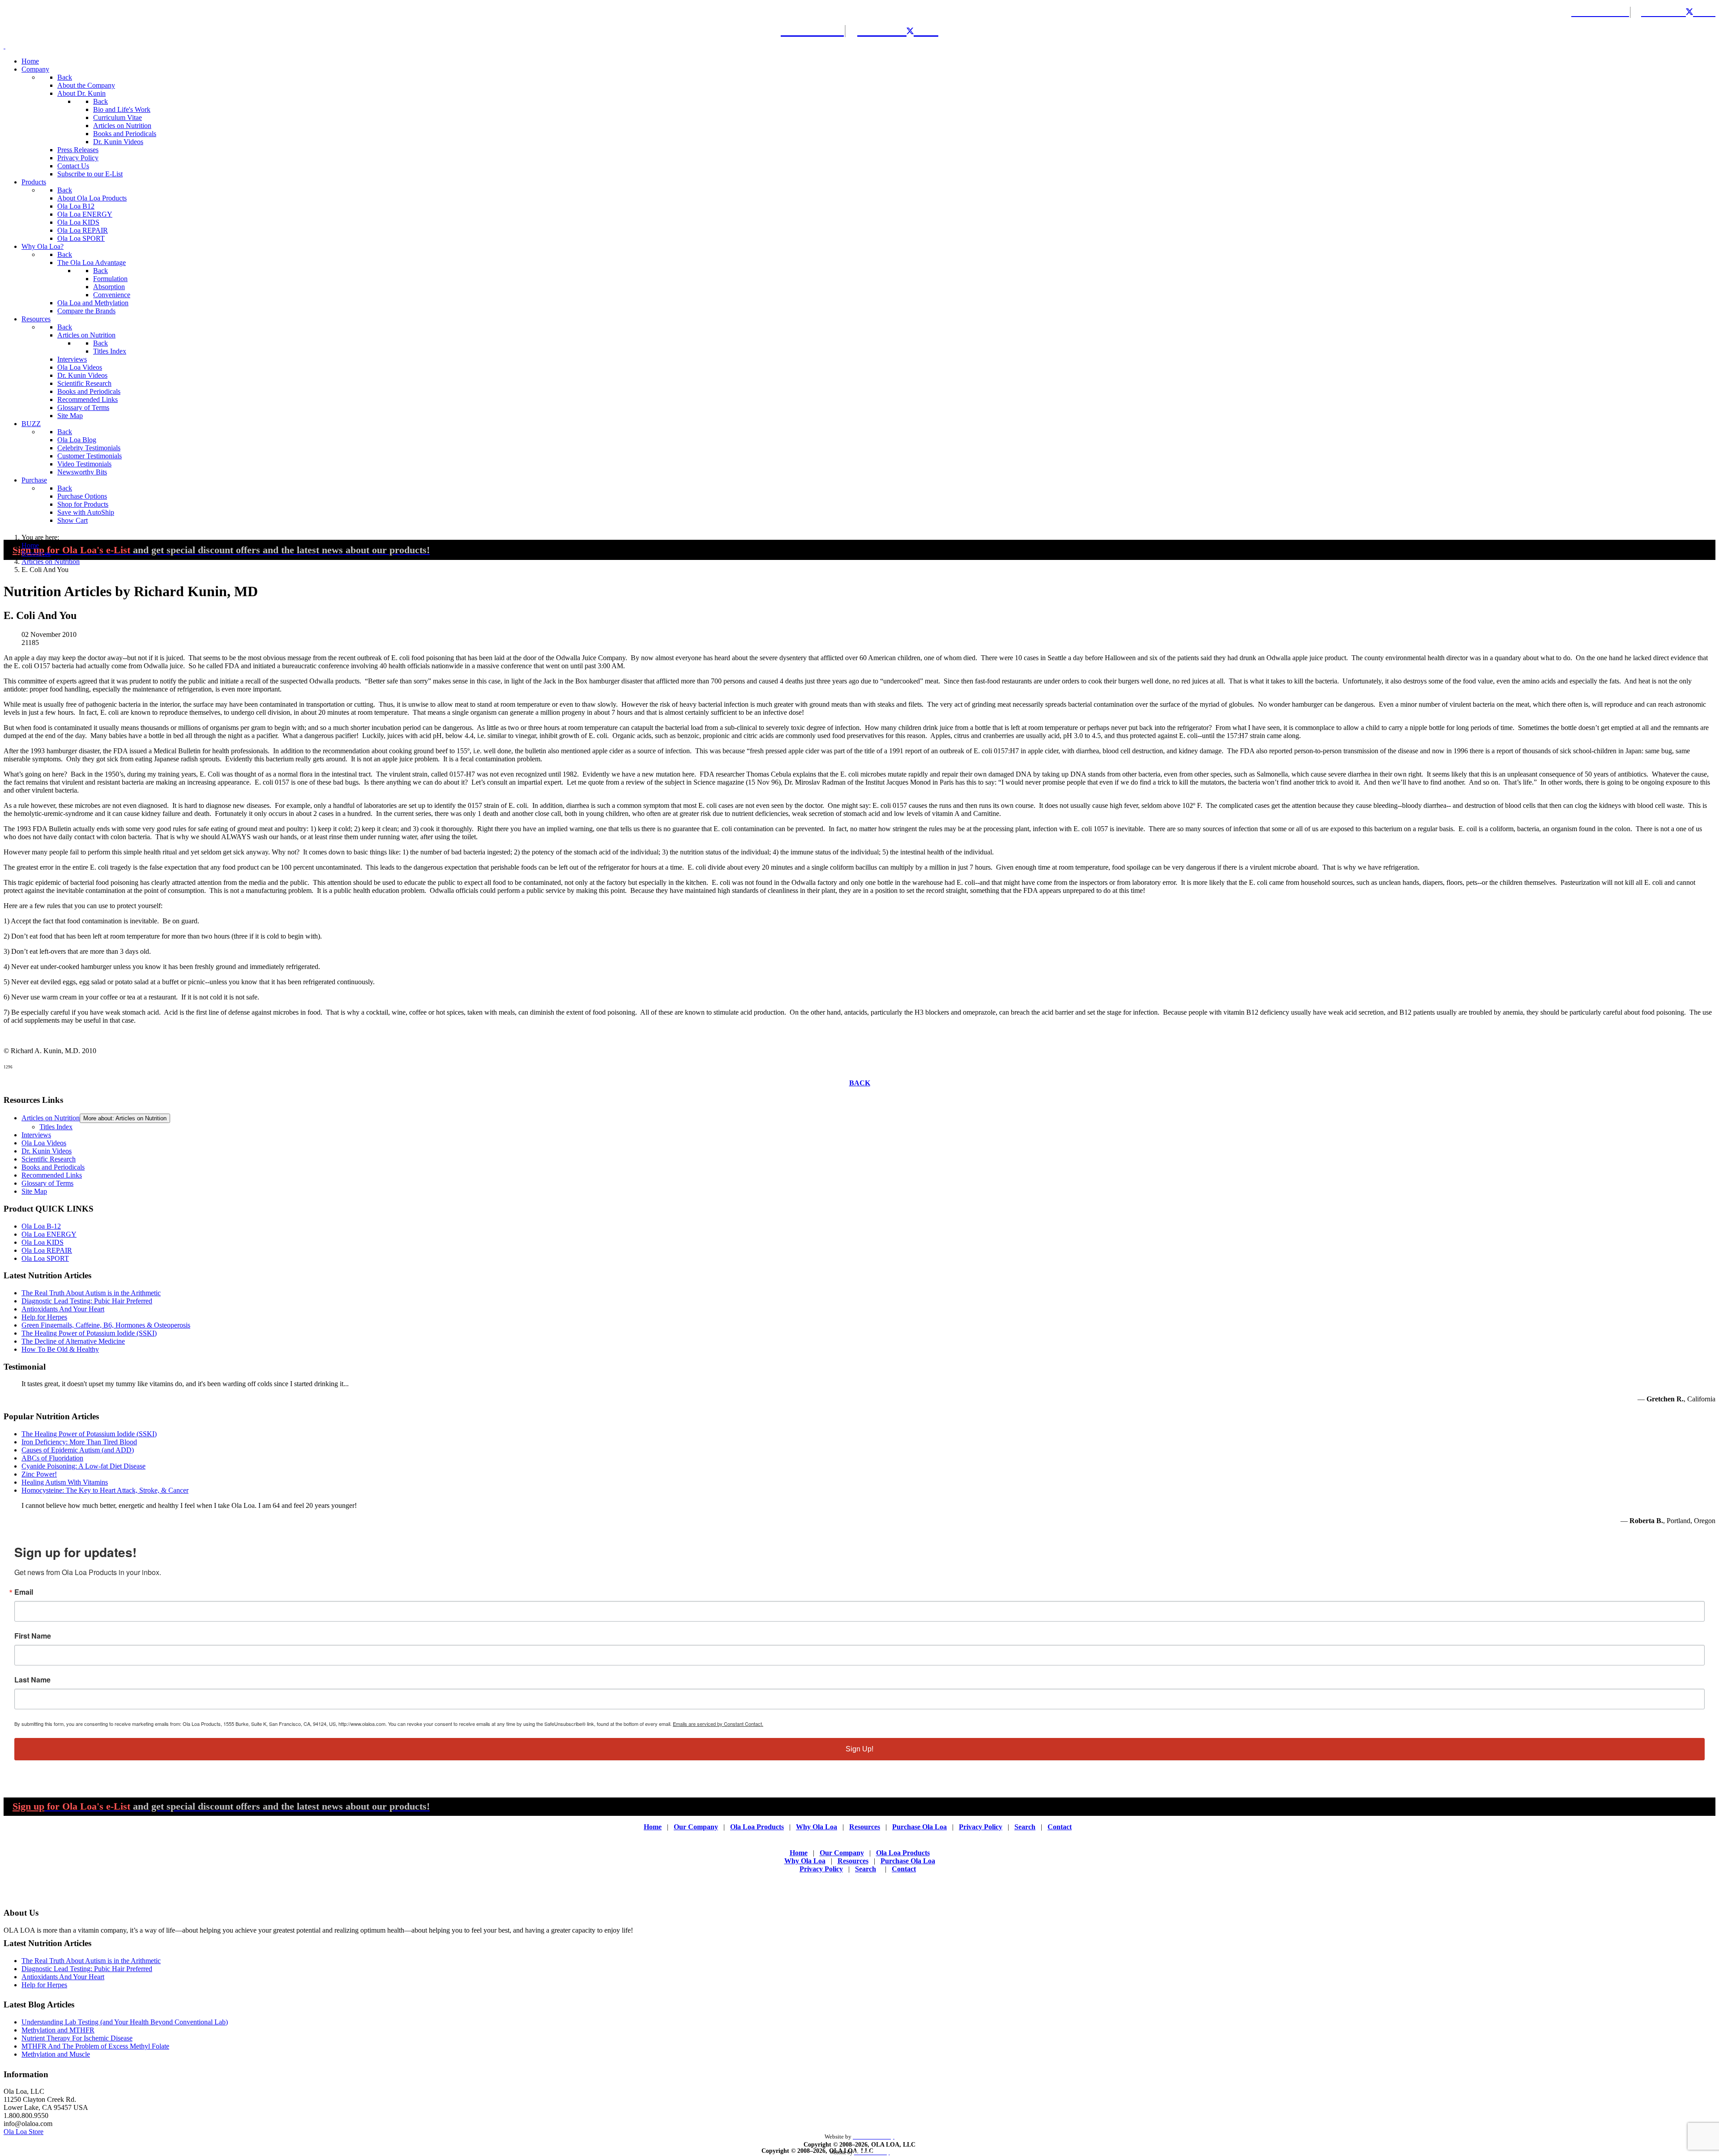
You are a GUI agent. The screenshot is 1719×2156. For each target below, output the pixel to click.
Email (24, 1592)
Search (1025, 1827)
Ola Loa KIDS (43, 1242)
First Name (33, 1636)
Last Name (32, 1680)
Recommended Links (52, 1175)
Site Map (34, 1191)
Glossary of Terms (47, 1183)
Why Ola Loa (817, 1827)
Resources (865, 1827)
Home (653, 1827)
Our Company (696, 1827)
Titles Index (56, 1127)
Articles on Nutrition (51, 1118)
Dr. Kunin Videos (47, 1151)
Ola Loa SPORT (45, 1258)
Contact (1060, 1827)
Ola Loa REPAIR (47, 1250)
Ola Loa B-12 (41, 1226)
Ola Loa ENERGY (49, 1234)
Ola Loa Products (757, 1827)
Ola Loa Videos (44, 1143)
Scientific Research (49, 1159)
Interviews (36, 1135)
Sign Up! (859, 1749)
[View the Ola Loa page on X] (1696, 11)
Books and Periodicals (53, 1167)
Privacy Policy (981, 1827)
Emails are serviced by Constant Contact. (718, 1724)
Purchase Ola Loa (919, 1827)
